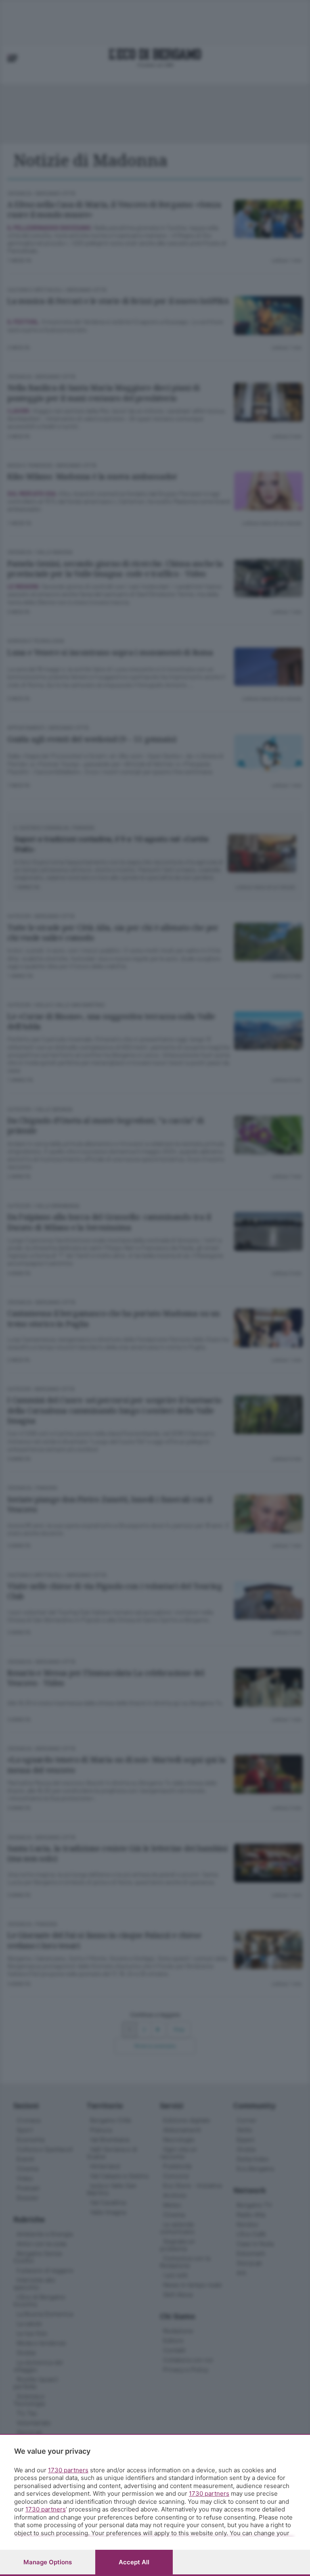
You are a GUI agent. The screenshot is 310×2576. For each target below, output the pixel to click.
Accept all (134, 2562)
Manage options (48, 2562)
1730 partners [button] (68, 2470)
